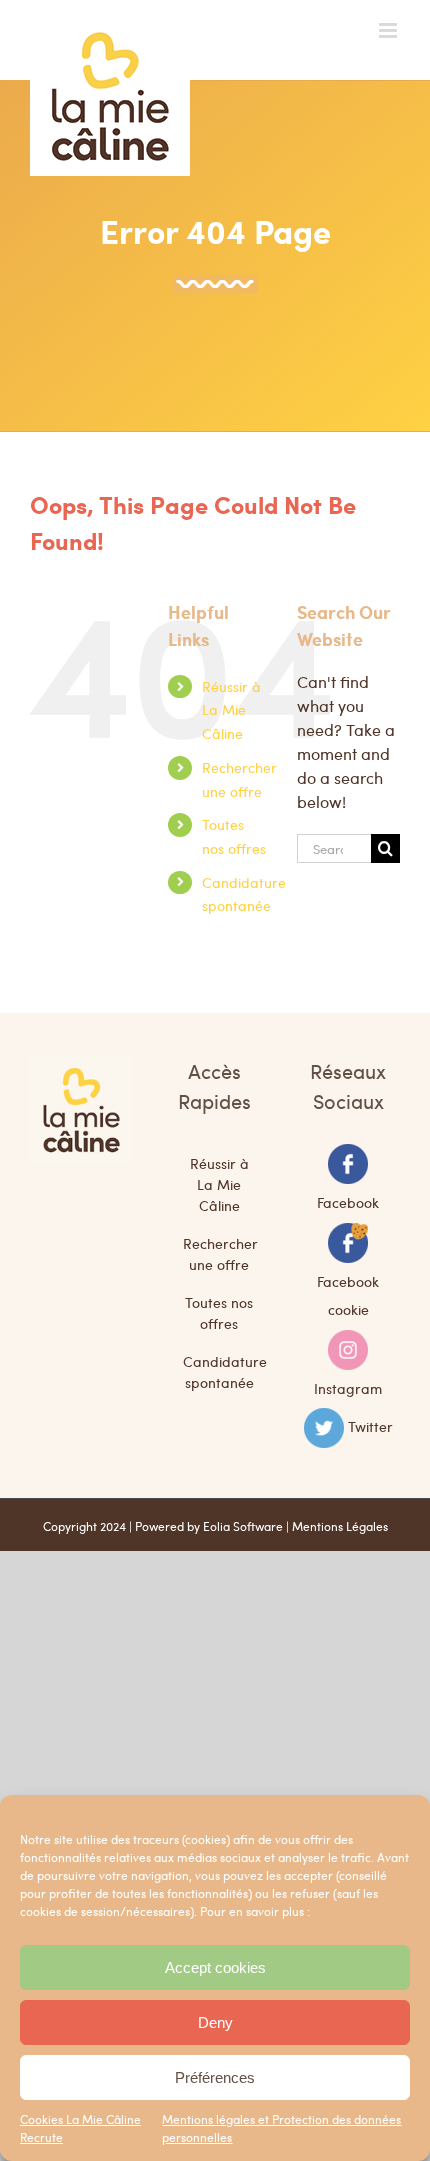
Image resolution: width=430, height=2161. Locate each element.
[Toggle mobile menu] (389, 30)
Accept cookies (215, 1967)
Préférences (215, 2077)
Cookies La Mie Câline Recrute (80, 2128)
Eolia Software (243, 1526)
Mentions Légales (340, 1526)
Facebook (348, 1202)
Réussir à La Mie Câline (231, 710)
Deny (215, 2022)
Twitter (370, 1426)
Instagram (348, 1387)
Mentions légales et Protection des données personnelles (281, 2128)
